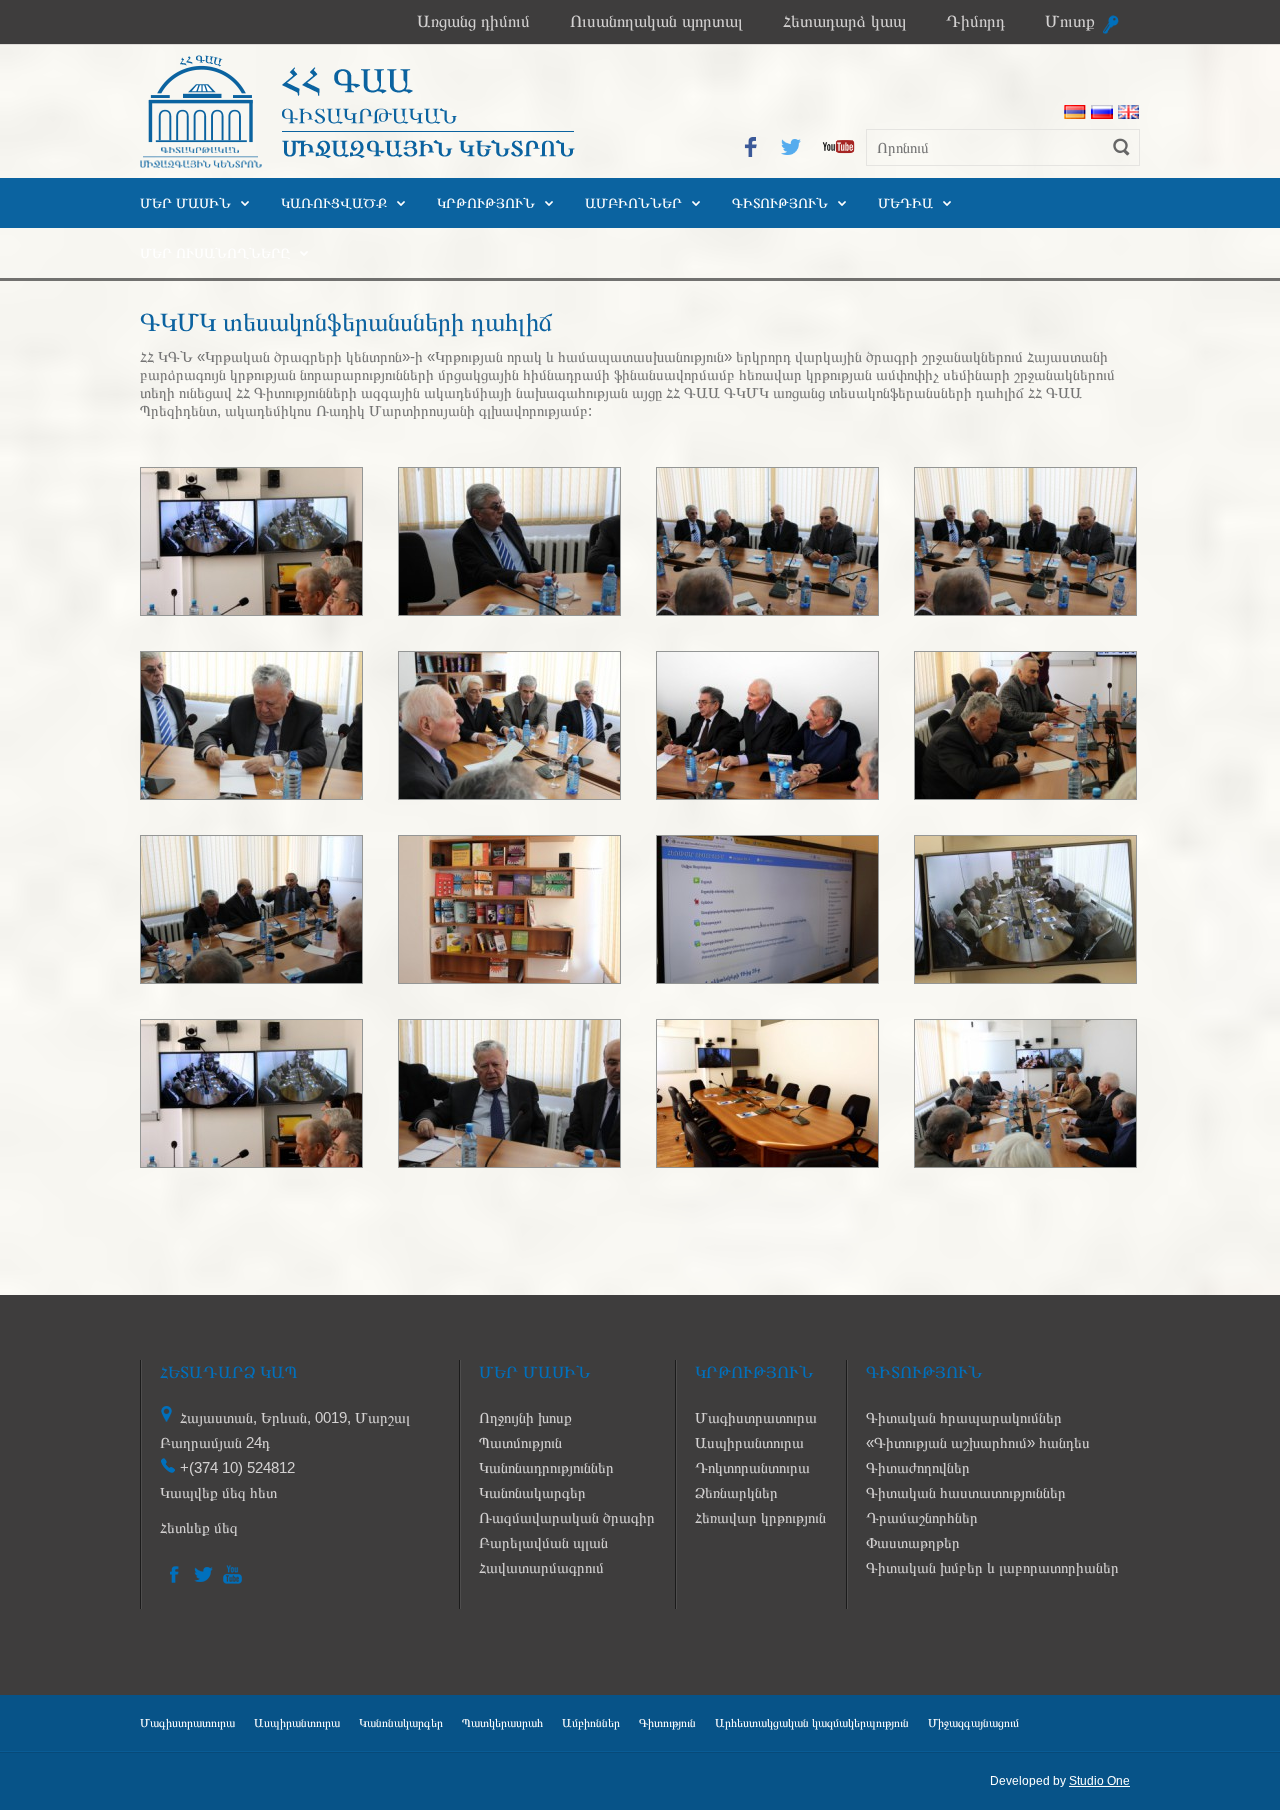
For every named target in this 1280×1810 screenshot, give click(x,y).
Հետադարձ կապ (844, 21)
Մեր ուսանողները (215, 253)
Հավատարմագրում (541, 1567)
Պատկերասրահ (502, 1723)
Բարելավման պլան (543, 1542)
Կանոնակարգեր (532, 1492)
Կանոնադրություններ (546, 1467)
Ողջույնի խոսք (525, 1417)
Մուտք (1070, 21)
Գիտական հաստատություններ (966, 1492)
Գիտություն (780, 203)
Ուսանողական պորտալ (656, 21)
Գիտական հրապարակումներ (964, 1417)
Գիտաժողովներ (918, 1467)
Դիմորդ (975, 21)
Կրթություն (486, 203)
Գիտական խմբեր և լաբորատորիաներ (992, 1567)
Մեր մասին (185, 203)
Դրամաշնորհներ (922, 1517)
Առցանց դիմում (473, 21)
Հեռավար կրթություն (760, 1517)
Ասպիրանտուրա (749, 1442)
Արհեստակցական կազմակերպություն (812, 1723)
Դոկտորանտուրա (752, 1467)
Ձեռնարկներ (736, 1492)
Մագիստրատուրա (756, 1417)
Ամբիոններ (633, 203)
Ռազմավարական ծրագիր (567, 1517)
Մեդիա (905, 203)
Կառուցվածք (334, 203)
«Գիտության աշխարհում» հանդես (978, 1442)
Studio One (1099, 1781)
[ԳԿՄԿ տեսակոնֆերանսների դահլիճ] (251, 609)
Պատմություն (520, 1442)
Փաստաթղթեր (913, 1542)
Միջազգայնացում (973, 1723)
